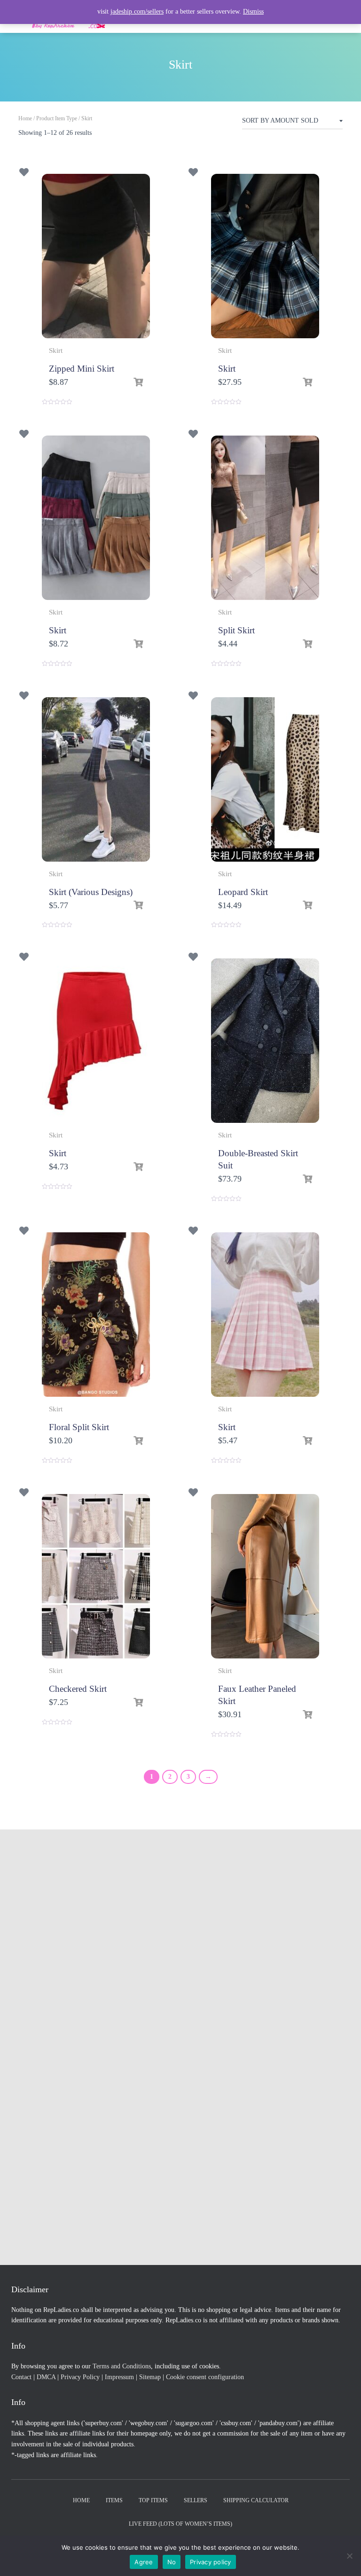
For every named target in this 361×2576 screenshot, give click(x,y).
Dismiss (253, 12)
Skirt (56, 350)
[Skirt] (265, 256)
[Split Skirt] (265, 518)
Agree (144, 2562)
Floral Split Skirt (79, 1427)
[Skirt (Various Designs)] (96, 779)
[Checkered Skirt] (96, 1576)
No (172, 2562)
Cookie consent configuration (205, 2377)
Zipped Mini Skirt (82, 369)
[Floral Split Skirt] (96, 1315)
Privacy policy (211, 2562)
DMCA (46, 2377)
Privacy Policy (80, 2377)
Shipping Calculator (256, 2500)
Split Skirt (236, 630)
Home (25, 118)
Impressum (119, 2377)
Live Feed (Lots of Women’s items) (180, 2524)
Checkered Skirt (78, 1689)
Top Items (153, 2500)
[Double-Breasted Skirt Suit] (265, 1041)
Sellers (196, 2500)
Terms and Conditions (122, 2366)
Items (114, 2500)
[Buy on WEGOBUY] (138, 382)
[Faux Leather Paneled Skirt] (265, 1576)
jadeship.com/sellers (137, 12)
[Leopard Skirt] (265, 779)
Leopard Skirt (243, 892)
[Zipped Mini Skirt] (96, 256)
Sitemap (150, 2377)
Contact (21, 2377)
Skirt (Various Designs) (91, 892)
